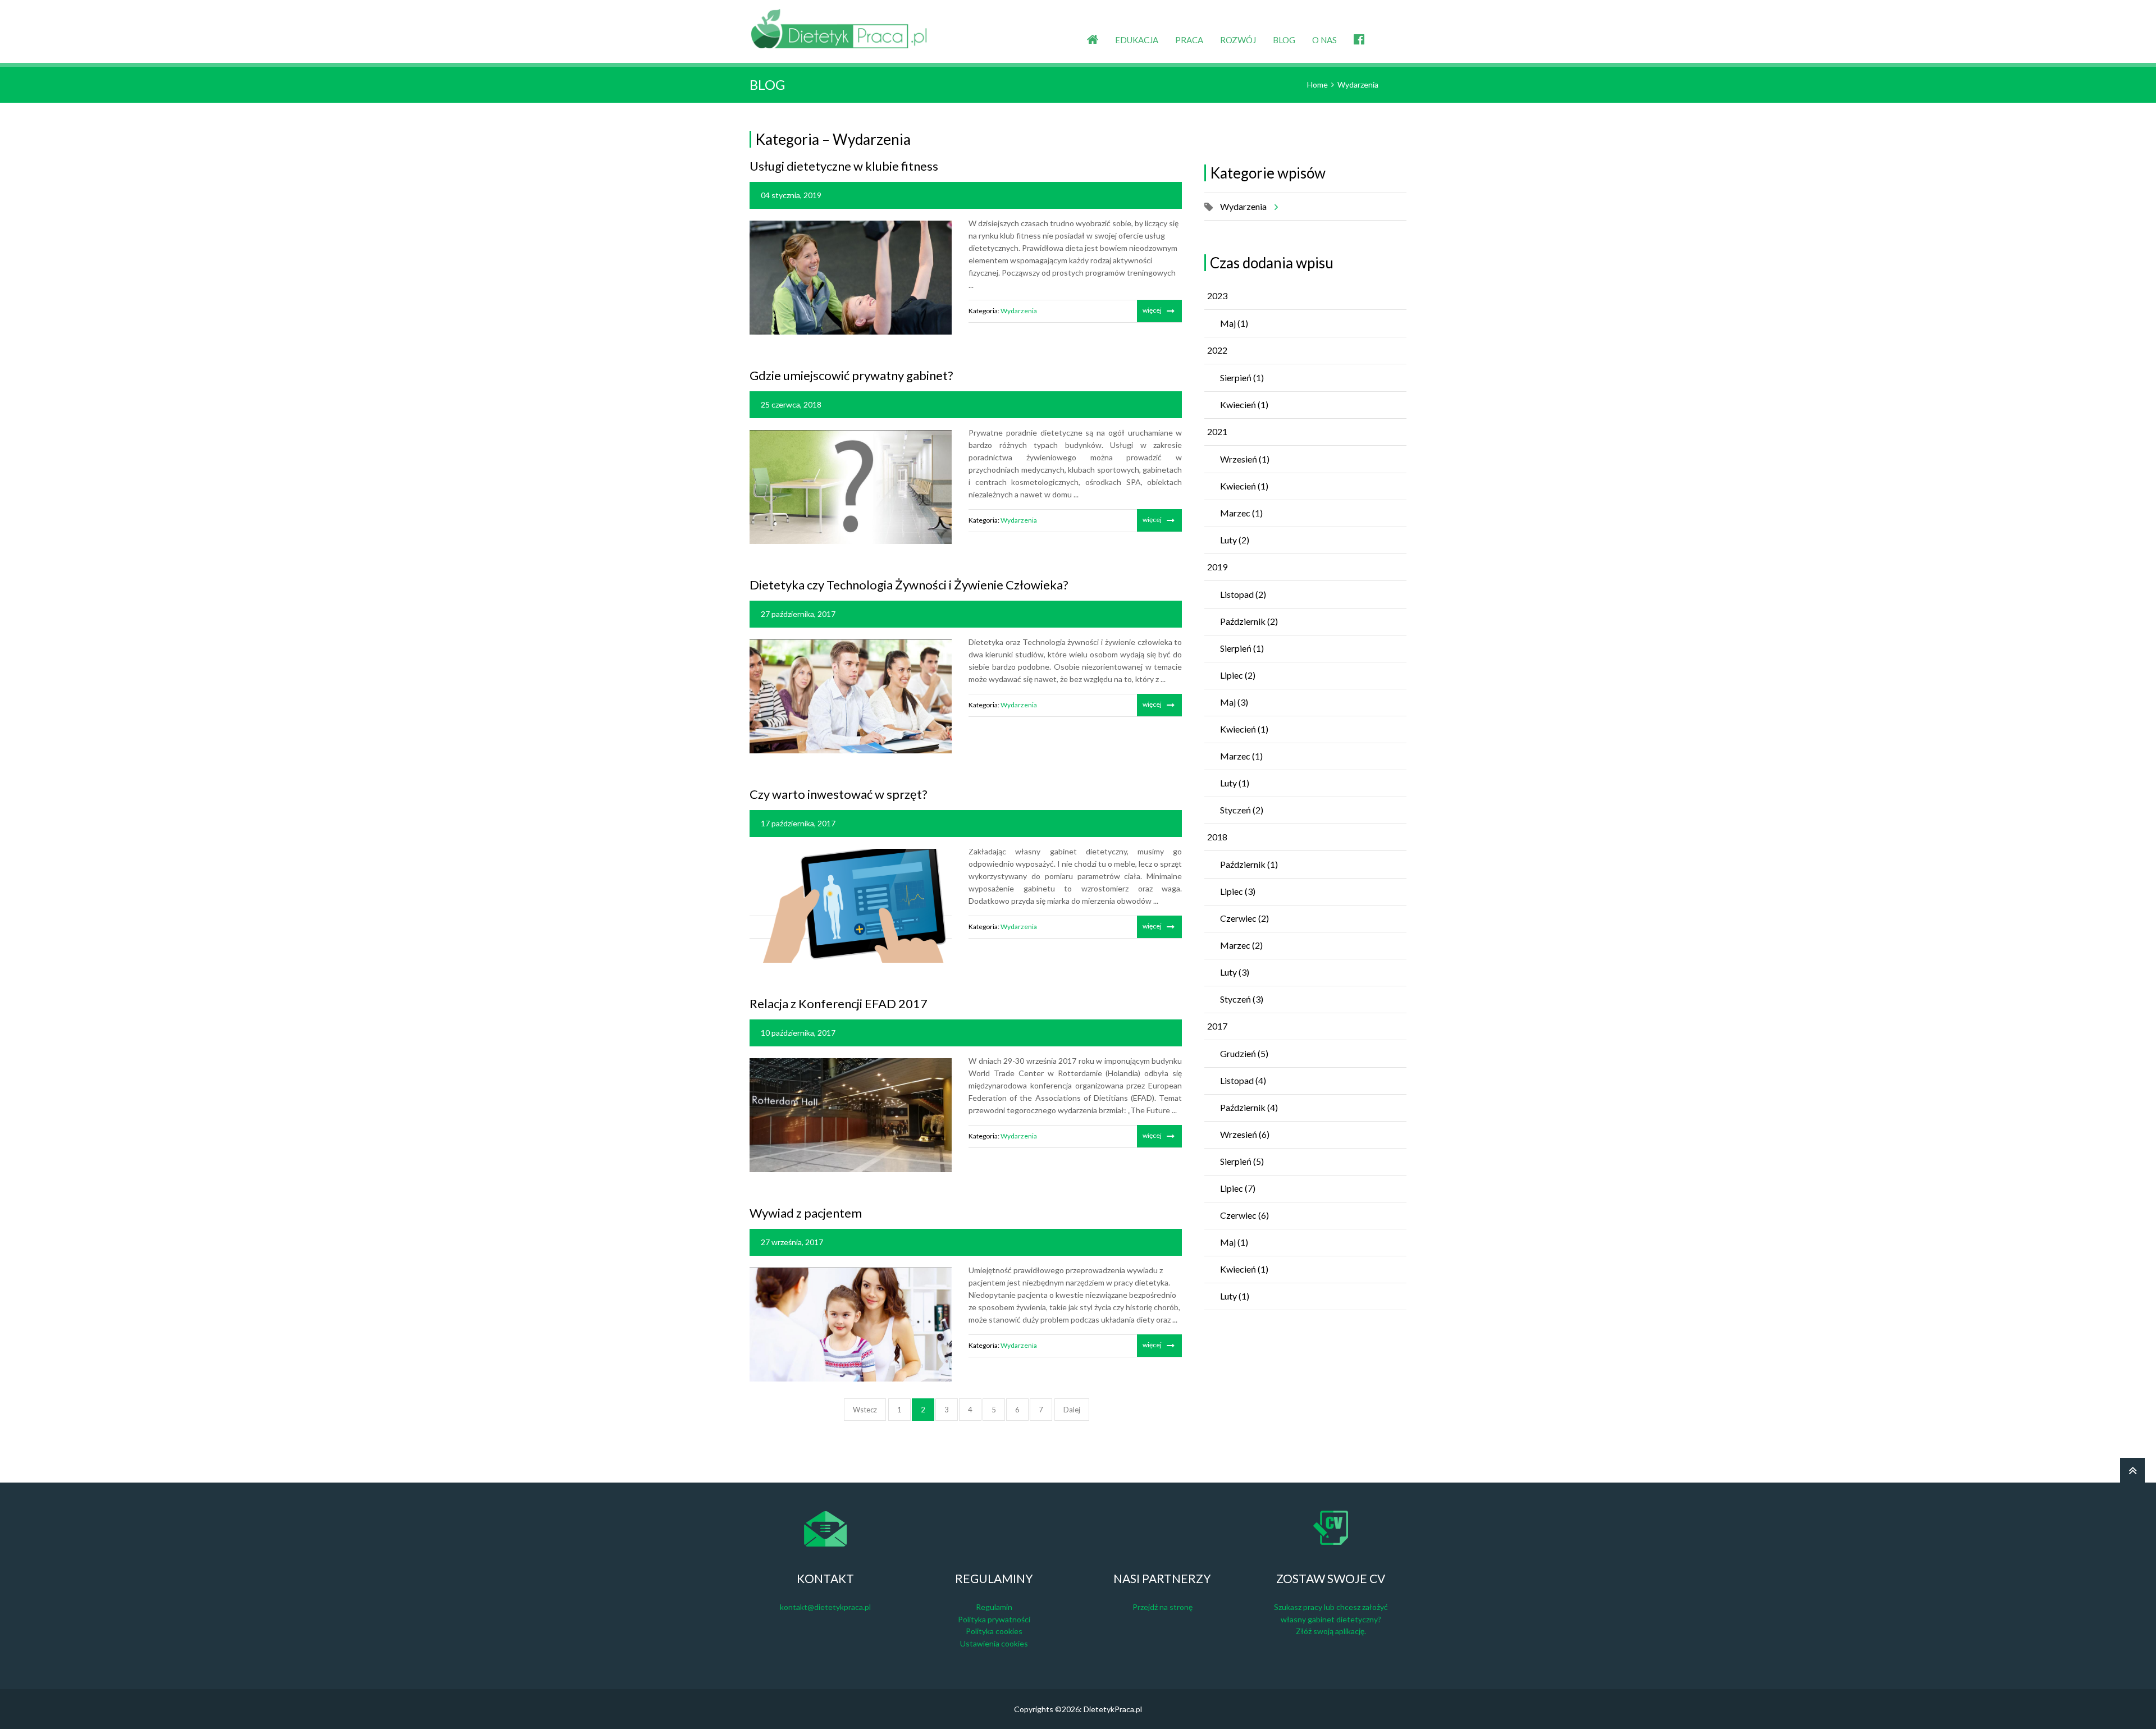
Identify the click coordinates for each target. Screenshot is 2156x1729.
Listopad (1243, 594)
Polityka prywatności (994, 1619)
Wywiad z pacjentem (806, 1213)
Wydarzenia (1358, 84)
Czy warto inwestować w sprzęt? (839, 794)
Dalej (1072, 1410)
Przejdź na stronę (1162, 1607)
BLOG (1284, 40)
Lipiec (1238, 675)
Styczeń (1242, 810)
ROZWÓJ (1238, 40)
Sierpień (1242, 378)
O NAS (1324, 40)
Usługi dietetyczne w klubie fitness (844, 166)
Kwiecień (1244, 404)
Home (1317, 84)
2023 (1217, 296)
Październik (1249, 621)
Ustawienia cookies (994, 1643)
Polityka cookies (994, 1631)
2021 (1217, 431)
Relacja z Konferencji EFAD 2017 (839, 1003)
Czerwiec (1244, 918)
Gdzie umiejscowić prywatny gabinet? (851, 375)
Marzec (1241, 513)
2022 (1217, 350)
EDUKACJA (1137, 40)
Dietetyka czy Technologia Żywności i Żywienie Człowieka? (909, 585)
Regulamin (994, 1607)
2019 (1217, 567)
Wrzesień (1245, 459)
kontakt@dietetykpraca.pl (825, 1607)
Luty (1235, 540)
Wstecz (865, 1410)
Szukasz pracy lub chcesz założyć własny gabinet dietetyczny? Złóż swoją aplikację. (1331, 1619)
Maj (1234, 323)
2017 (1217, 1026)
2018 (1217, 837)
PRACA (1189, 40)
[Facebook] (1359, 31)
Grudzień (1244, 1053)
